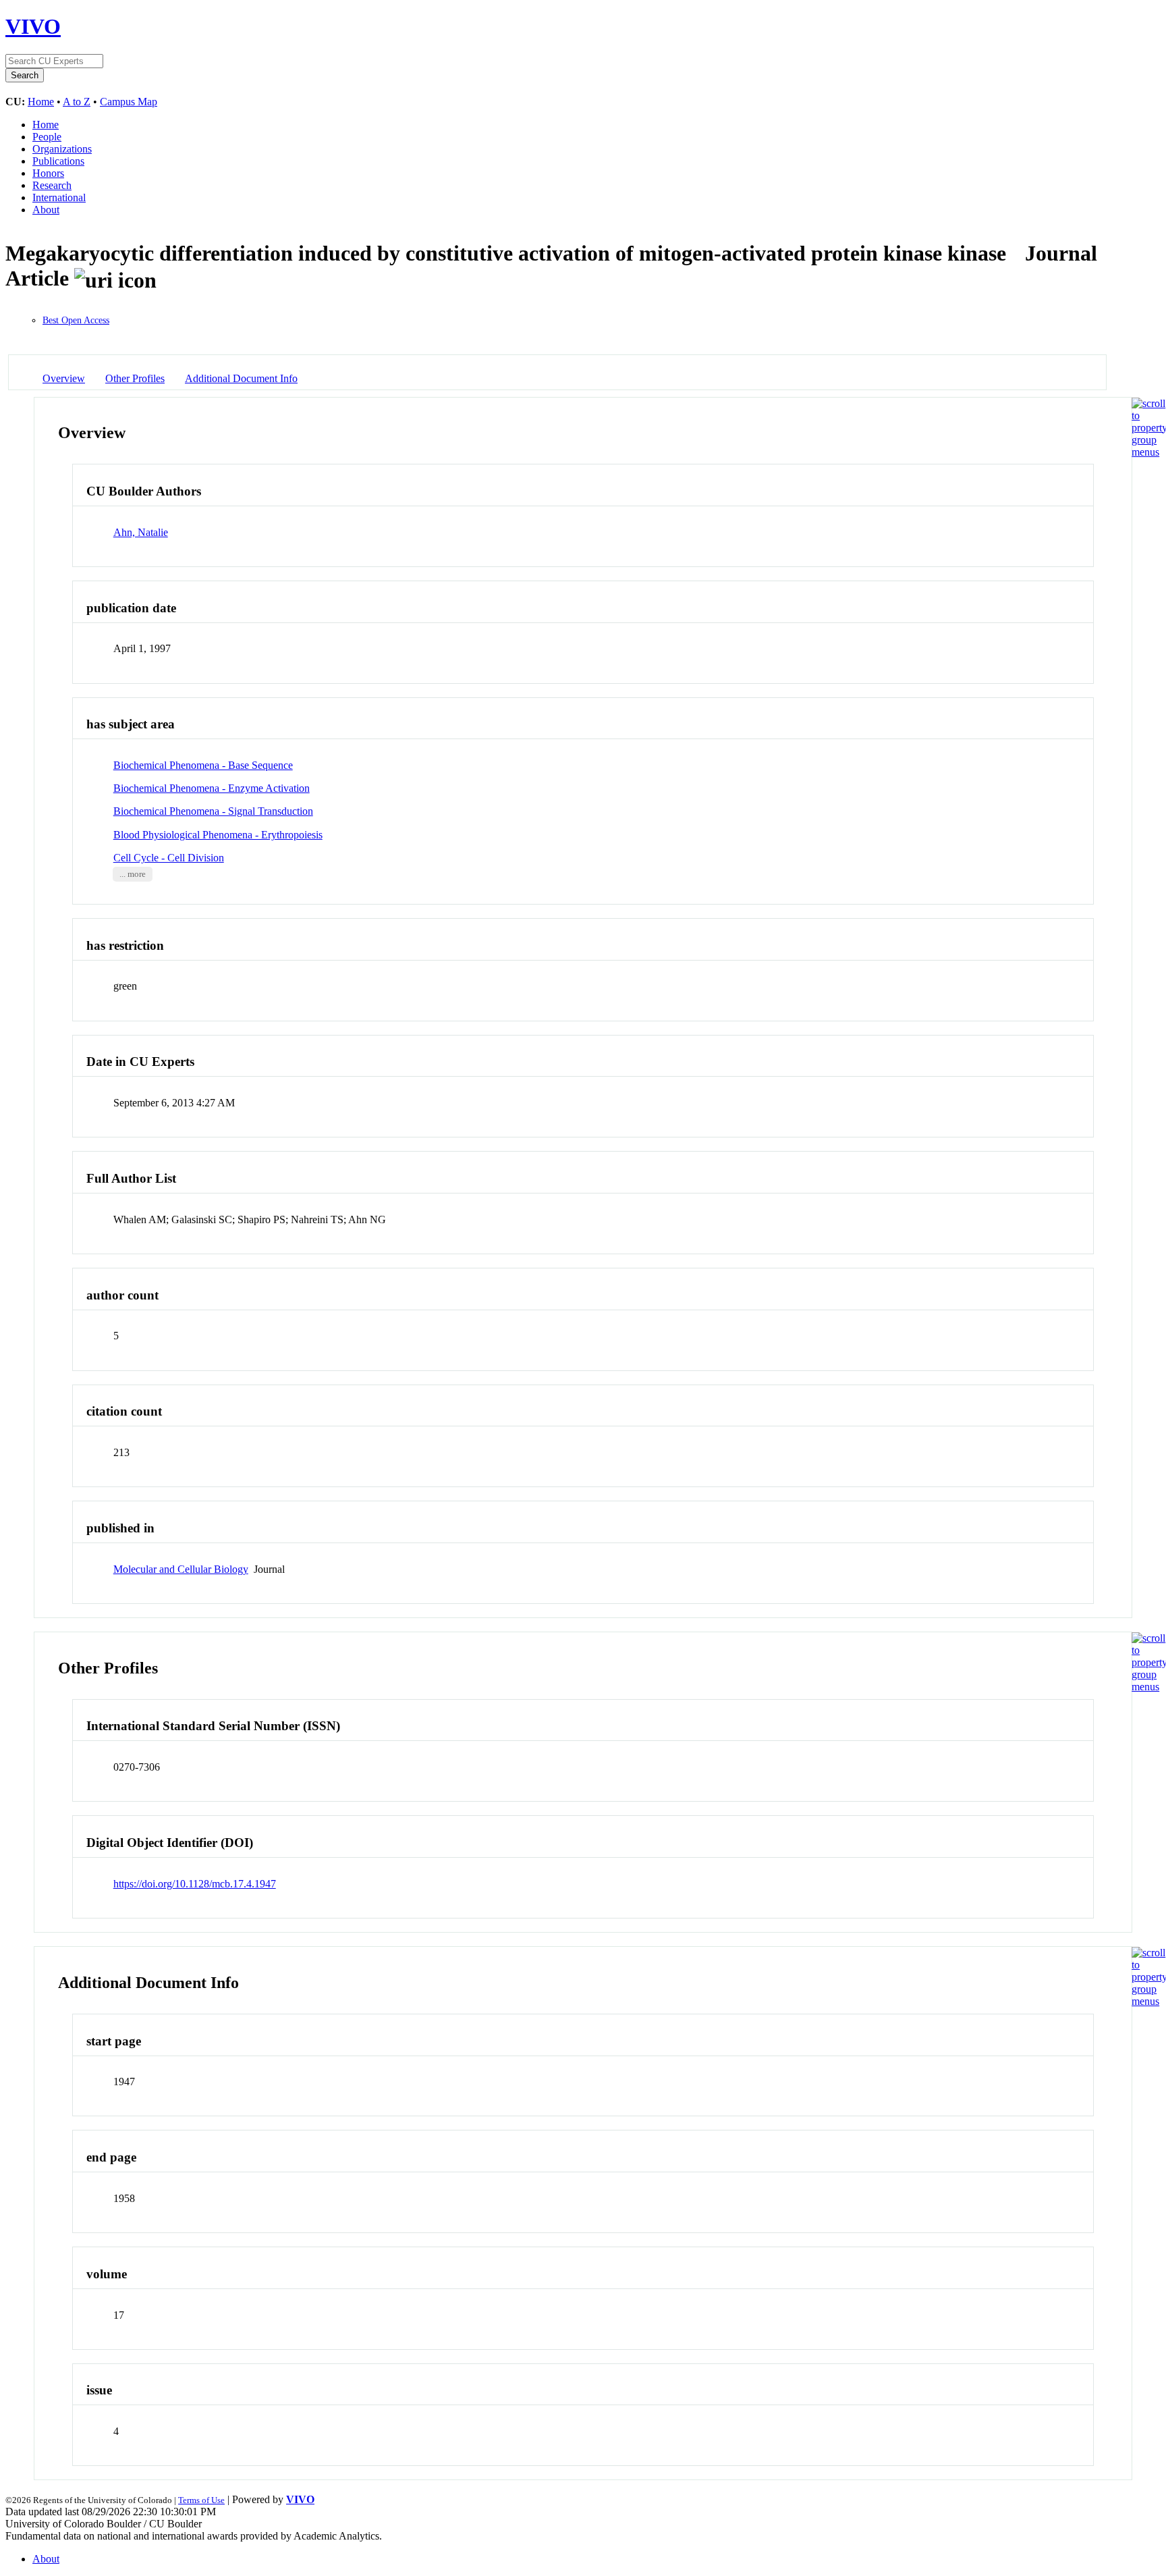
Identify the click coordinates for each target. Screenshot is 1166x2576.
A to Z (77, 102)
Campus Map (129, 102)
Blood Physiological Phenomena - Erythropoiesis (218, 835)
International (59, 197)
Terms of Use (201, 2500)
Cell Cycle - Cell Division (169, 858)
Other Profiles (135, 378)
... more (133, 874)
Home (41, 102)
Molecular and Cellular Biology (181, 1569)
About (46, 210)
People (47, 137)
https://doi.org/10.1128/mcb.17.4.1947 (195, 1884)
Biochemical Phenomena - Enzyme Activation (212, 788)
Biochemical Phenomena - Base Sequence (203, 765)
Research (52, 185)
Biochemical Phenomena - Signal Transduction (213, 811)
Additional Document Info (241, 378)
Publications (58, 161)
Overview (64, 378)
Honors (48, 173)
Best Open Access (76, 320)
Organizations (62, 149)
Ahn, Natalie (141, 532)
